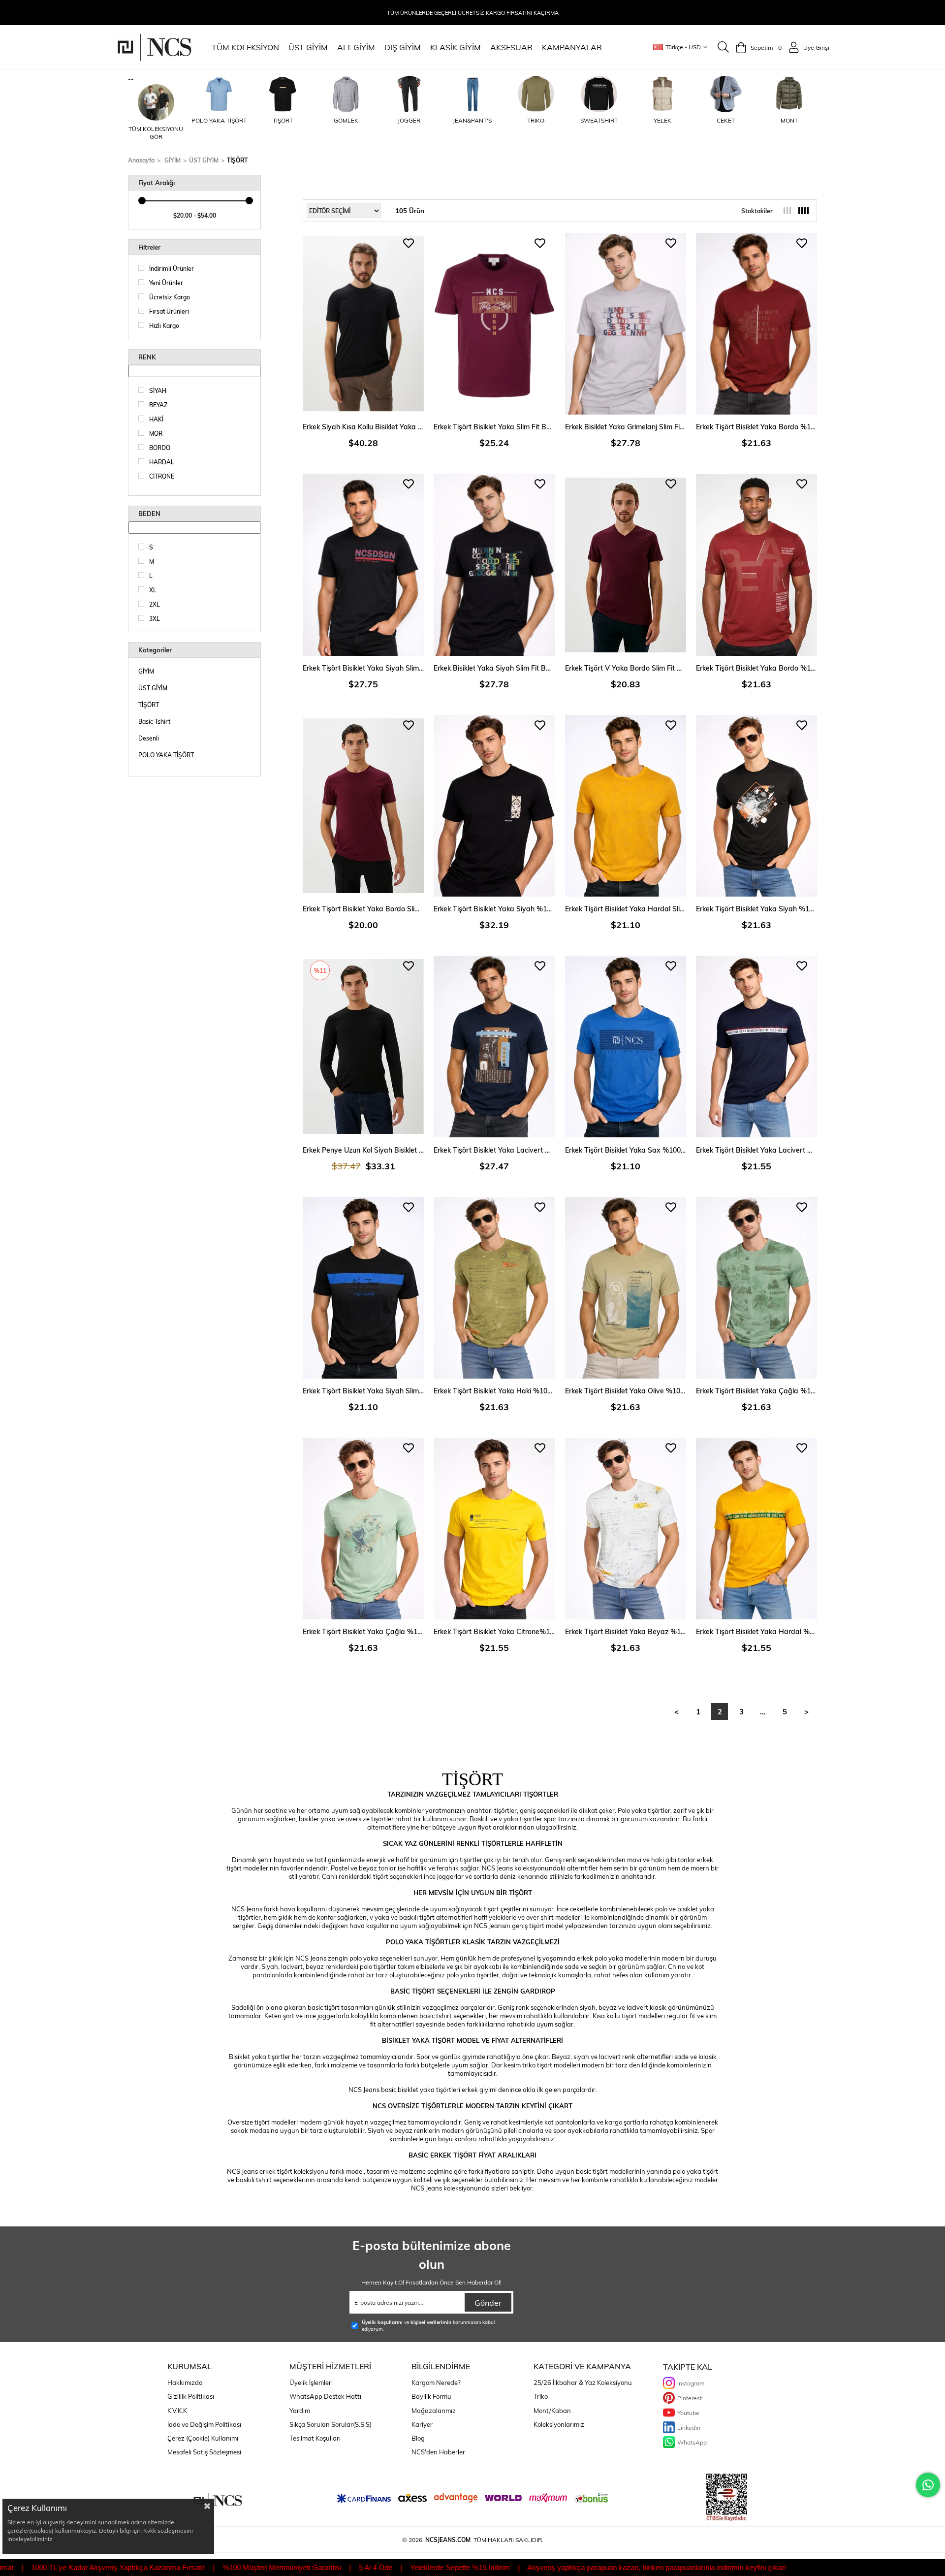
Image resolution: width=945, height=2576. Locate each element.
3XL (155, 618)
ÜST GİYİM (153, 688)
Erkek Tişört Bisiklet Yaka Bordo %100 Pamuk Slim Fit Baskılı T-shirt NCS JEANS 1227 (756, 668)
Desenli (149, 738)
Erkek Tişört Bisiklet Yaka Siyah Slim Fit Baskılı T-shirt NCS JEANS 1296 (363, 668)
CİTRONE (162, 476)
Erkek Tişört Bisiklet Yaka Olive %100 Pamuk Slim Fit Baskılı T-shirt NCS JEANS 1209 (626, 1391)
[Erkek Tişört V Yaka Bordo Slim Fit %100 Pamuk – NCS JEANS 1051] (626, 564)
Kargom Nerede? (436, 2383)
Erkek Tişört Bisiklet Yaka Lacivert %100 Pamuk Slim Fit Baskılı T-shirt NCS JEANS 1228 (494, 1150)
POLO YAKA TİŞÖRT (166, 755)
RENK (147, 357)
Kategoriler (155, 650)
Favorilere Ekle (409, 243)
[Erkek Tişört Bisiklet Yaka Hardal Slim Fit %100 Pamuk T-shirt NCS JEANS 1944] (626, 806)
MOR (156, 433)
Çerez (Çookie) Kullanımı (203, 2438)
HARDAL (162, 462)
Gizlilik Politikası (191, 2396)
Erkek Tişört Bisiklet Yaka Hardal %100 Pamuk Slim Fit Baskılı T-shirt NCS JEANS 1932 (756, 1631)
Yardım (300, 2411)
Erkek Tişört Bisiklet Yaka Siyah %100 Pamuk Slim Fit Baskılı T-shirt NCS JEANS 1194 (756, 909)
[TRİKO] (536, 94)
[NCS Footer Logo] (218, 2501)
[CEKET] (726, 94)
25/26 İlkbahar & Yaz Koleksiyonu (583, 2383)
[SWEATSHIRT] (599, 94)
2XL (155, 604)
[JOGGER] (409, 94)
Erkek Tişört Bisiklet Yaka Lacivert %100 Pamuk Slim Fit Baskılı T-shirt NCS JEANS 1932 (756, 1150)
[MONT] (789, 94)
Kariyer (422, 2424)
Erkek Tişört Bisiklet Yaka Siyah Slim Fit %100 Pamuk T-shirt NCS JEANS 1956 (363, 1391)
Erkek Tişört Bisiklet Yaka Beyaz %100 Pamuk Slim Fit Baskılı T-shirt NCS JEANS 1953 (626, 1631)
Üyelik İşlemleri (311, 2383)
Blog (418, 2438)
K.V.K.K (177, 2411)
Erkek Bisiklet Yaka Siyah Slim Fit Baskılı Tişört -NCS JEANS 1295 (494, 668)
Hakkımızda (185, 2383)
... (763, 1711)
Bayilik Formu (431, 2396)
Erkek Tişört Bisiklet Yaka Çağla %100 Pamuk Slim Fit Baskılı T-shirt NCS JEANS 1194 (363, 1631)
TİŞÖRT (149, 705)
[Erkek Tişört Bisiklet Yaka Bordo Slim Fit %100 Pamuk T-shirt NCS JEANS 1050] (363, 806)
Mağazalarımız (434, 2411)
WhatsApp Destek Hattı (325, 2396)
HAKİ (156, 419)
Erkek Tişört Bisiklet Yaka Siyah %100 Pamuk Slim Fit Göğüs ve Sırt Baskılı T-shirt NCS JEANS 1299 (494, 909)
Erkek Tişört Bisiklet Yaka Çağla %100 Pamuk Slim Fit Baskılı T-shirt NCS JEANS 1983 (756, 1391)
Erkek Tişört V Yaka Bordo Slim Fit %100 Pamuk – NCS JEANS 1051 (626, 668)
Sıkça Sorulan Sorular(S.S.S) (331, 2424)
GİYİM (146, 671)
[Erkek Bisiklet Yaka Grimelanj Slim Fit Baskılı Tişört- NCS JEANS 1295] (626, 324)
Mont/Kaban (552, 2411)
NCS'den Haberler (438, 2452)
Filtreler (149, 247)
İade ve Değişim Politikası (204, 2424)
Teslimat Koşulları (315, 2438)
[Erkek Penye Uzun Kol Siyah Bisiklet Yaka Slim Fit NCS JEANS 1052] (363, 1046)
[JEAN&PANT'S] (472, 94)
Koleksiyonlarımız (559, 2424)
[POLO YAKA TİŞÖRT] (220, 94)
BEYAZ (158, 405)
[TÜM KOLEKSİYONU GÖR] (156, 102)
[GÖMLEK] (346, 94)
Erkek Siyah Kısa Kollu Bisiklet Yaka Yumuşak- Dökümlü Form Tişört (363, 427)
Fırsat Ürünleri (169, 311)
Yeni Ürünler (166, 283)
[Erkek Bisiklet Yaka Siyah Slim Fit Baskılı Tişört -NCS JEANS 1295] (494, 564)
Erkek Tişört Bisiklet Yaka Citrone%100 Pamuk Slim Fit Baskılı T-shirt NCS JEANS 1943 (494, 1631)
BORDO (160, 448)
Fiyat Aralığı (157, 183)
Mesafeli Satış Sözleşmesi (204, 2452)
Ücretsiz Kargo (170, 297)
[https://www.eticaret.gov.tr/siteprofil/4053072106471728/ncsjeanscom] (727, 2497)
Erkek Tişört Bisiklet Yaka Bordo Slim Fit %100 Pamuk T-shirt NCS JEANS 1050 (363, 909)
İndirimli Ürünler (172, 268)
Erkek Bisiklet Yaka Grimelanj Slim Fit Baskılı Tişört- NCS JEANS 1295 (626, 427)
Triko (541, 2396)
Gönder (488, 2302)
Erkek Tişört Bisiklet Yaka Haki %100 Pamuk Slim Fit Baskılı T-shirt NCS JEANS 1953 (494, 1391)
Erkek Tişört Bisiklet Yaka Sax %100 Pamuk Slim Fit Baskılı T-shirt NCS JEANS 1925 (626, 1150)
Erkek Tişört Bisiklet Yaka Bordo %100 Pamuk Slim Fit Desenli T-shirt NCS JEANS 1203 (756, 427)
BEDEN (149, 514)
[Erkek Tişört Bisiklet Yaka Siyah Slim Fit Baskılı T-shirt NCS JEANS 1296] (363, 564)
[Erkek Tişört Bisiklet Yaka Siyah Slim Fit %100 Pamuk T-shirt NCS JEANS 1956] (363, 1288)
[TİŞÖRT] (283, 94)
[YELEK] (662, 94)
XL (153, 590)
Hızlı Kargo (164, 325)
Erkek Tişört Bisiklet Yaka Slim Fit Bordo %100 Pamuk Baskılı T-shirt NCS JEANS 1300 (494, 427)
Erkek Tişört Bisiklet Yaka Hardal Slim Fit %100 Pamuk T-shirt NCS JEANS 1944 (626, 909)
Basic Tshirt (154, 721)
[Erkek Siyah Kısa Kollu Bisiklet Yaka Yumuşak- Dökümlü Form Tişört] (363, 324)
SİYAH (158, 390)
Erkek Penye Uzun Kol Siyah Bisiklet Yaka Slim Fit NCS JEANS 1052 (363, 1150)
